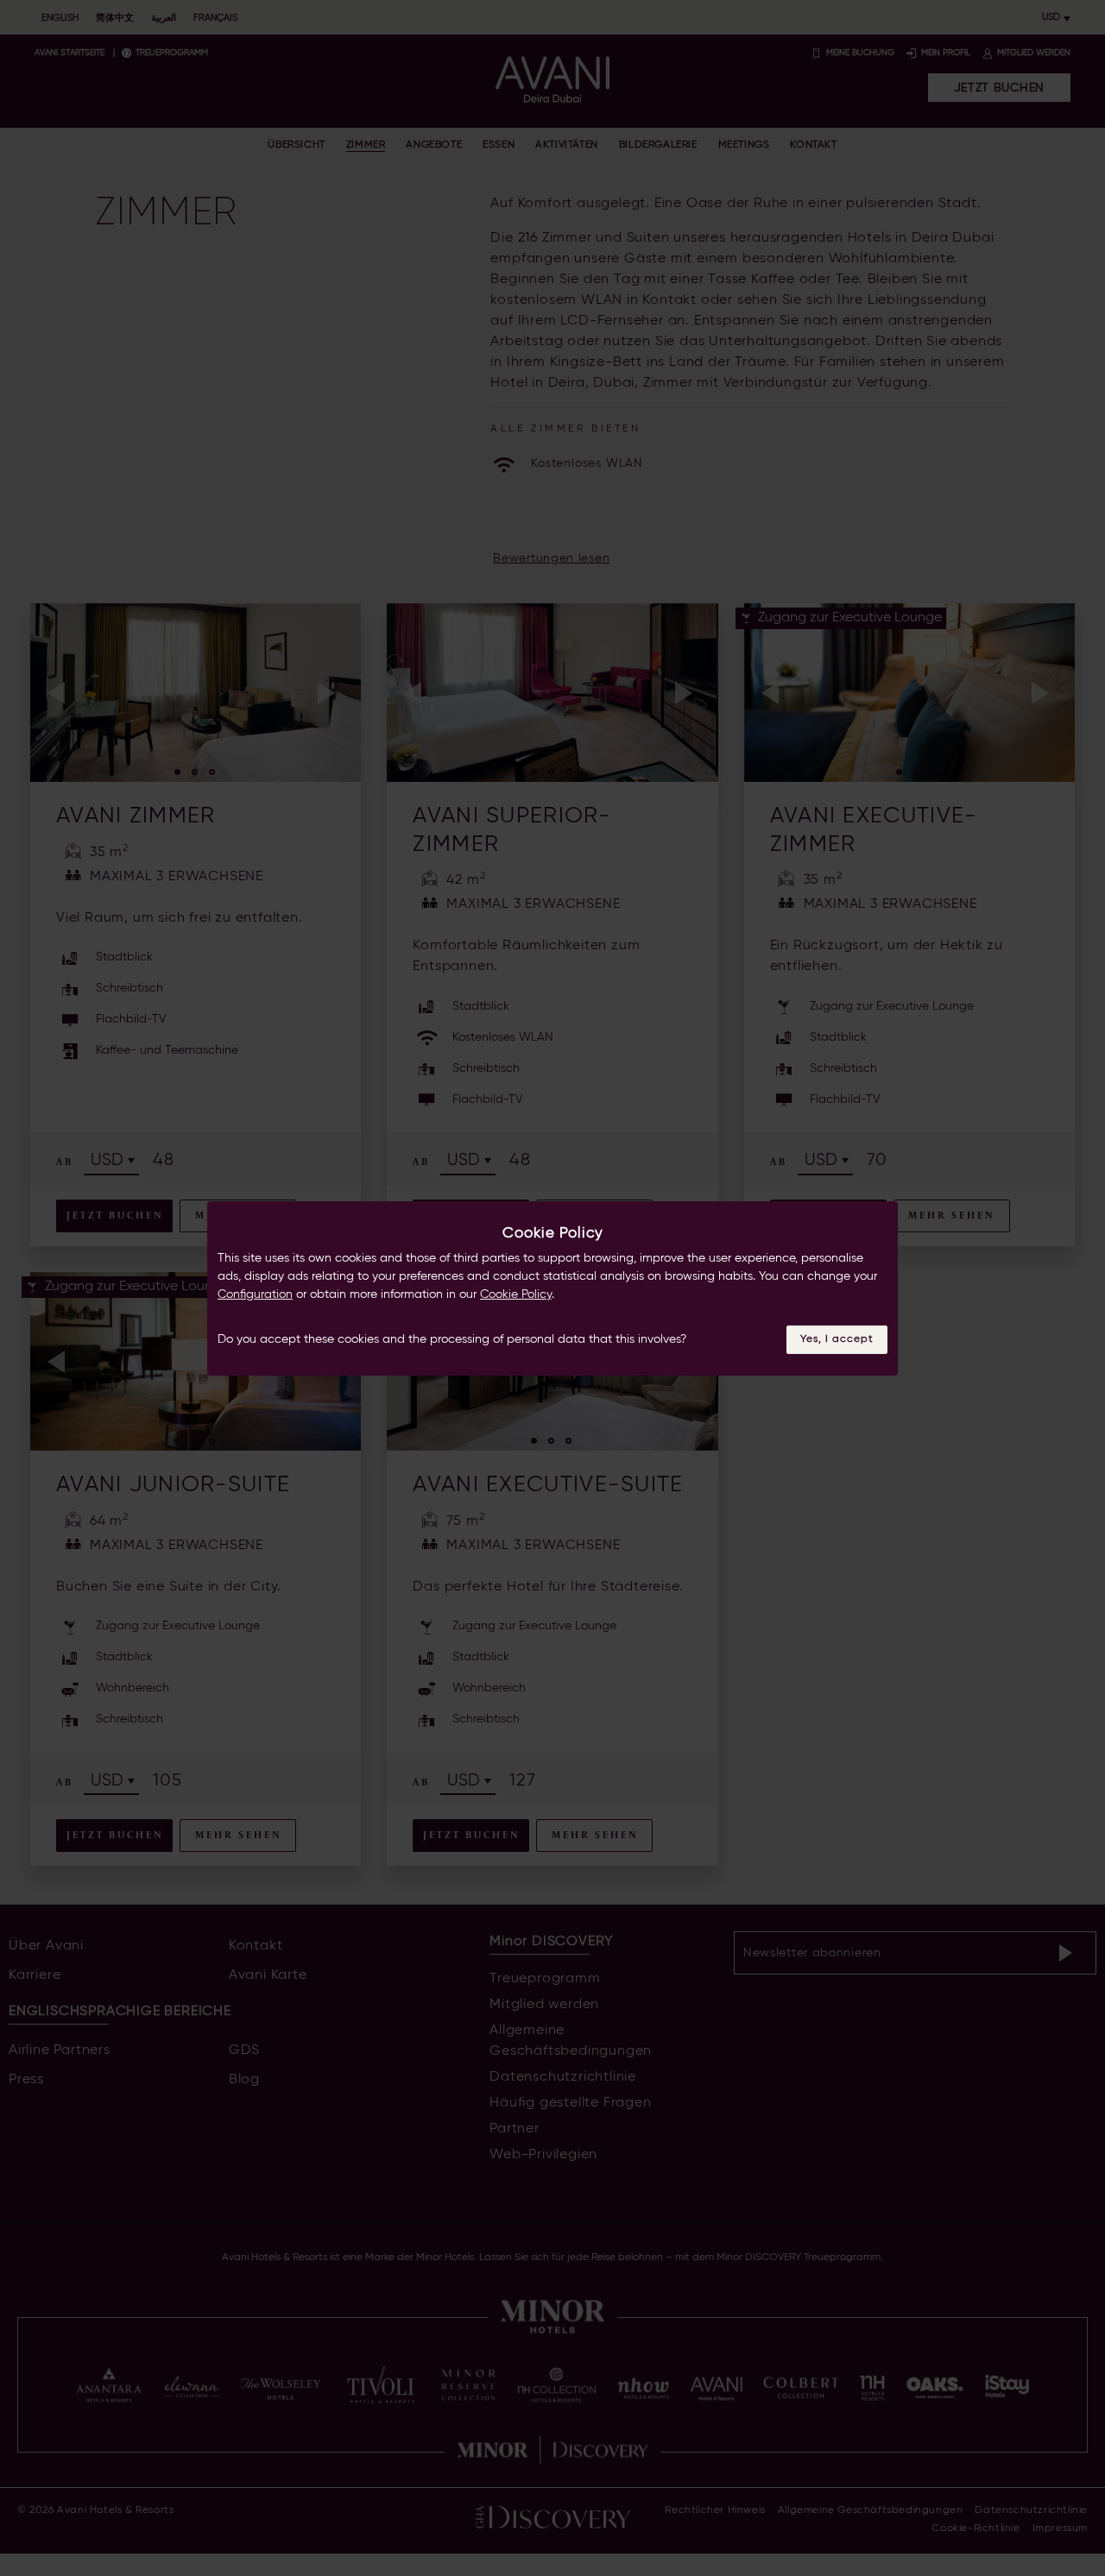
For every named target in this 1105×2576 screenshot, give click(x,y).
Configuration (255, 1294)
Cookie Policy (516, 1294)
